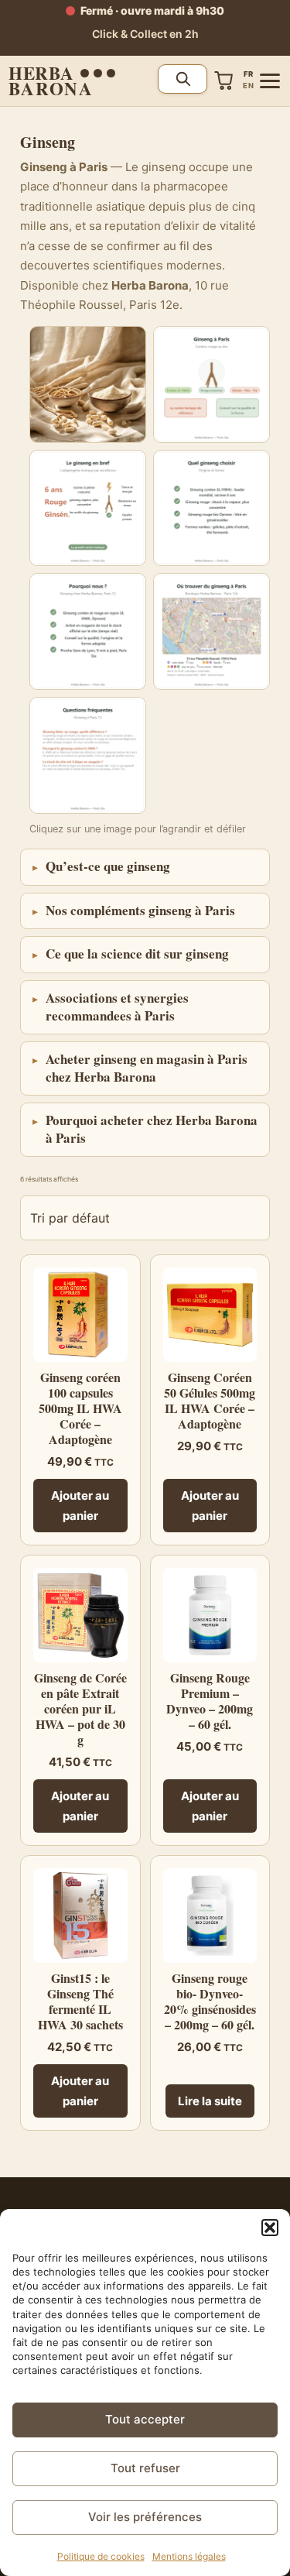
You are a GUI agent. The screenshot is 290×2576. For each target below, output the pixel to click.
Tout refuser (145, 2468)
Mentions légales (189, 2556)
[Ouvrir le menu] (270, 81)
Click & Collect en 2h (145, 34)
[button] (270, 2228)
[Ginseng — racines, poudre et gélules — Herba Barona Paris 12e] (88, 384)
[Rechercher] (183, 79)
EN (248, 86)
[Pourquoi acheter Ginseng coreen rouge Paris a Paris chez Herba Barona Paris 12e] (88, 631)
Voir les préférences (145, 2517)
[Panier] (224, 81)
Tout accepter (145, 2419)
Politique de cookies (101, 2556)
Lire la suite (210, 2101)
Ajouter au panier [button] (80, 1506)
